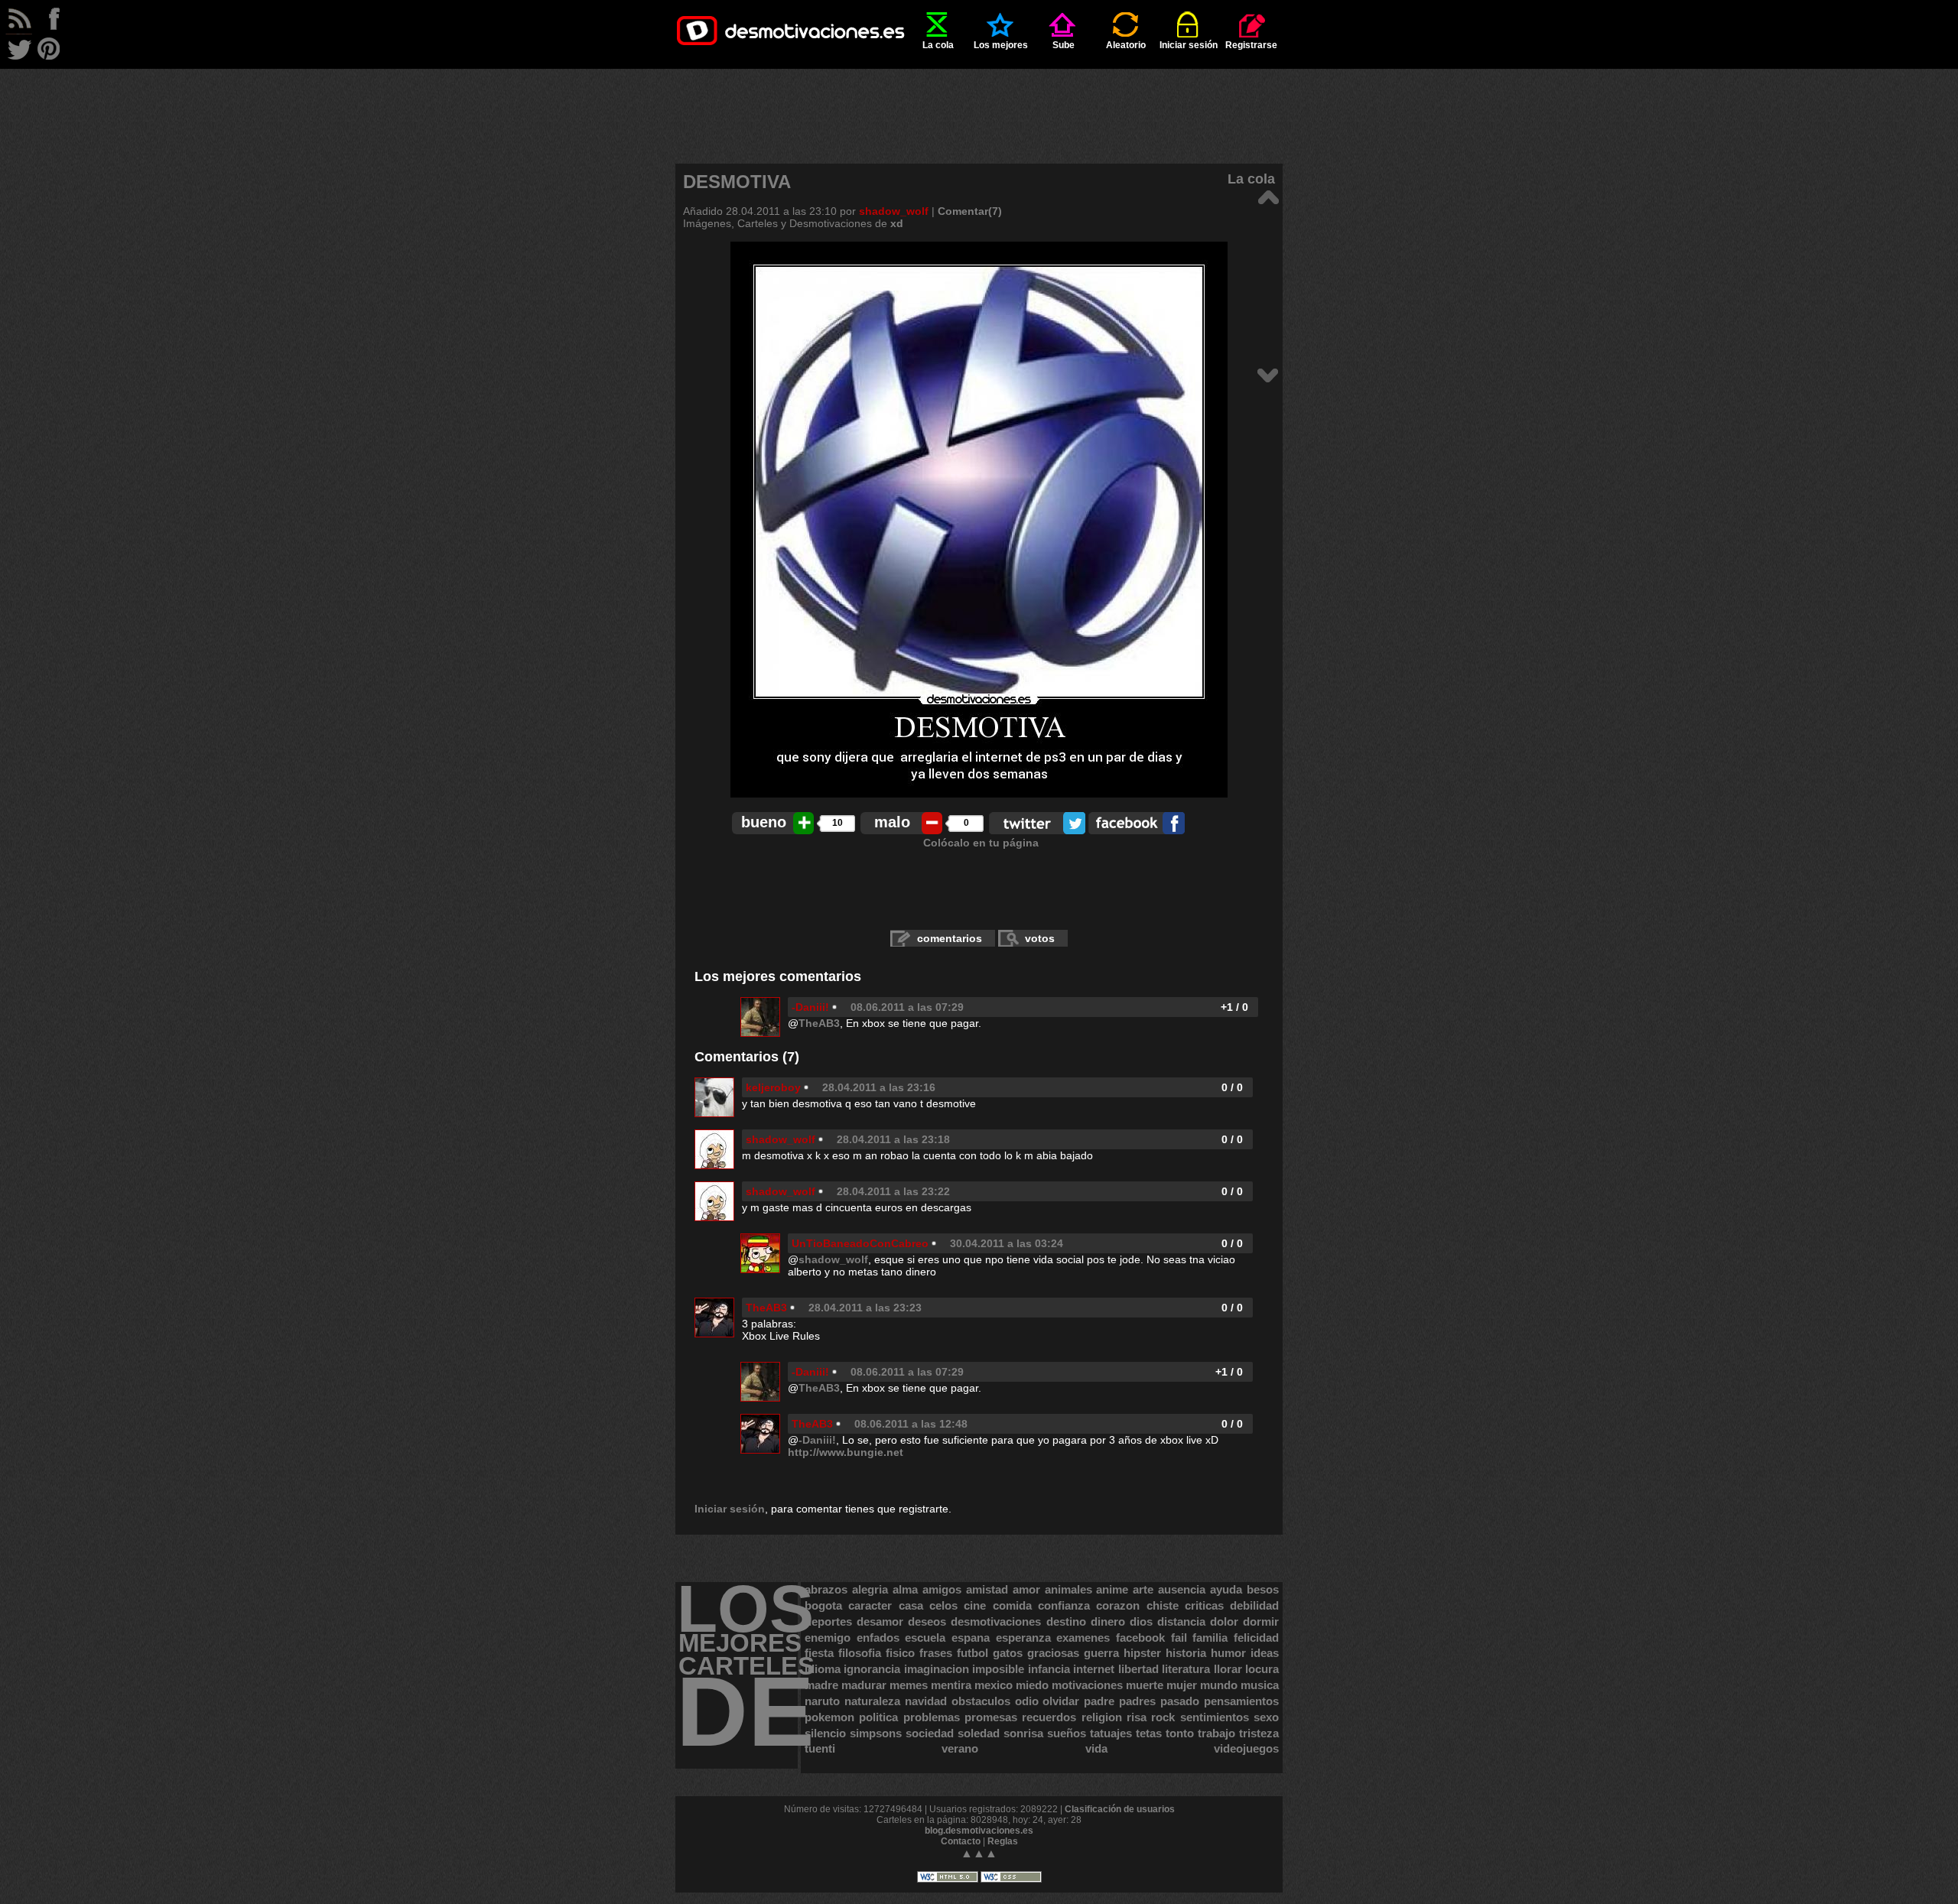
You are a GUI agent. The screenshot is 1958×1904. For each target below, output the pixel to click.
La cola (938, 45)
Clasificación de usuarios (1120, 1809)
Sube (1064, 45)
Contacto (961, 1841)
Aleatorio (1126, 45)
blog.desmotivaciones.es (979, 1831)
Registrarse (1251, 45)
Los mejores (1001, 45)
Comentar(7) (970, 211)
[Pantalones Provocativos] (1268, 196)
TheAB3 (819, 1023)
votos (1040, 938)
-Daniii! (810, 1007)
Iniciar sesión (1189, 45)
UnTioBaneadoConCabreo (860, 1243)
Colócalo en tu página (981, 843)
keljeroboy (773, 1087)
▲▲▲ (979, 1853)
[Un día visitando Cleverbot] (1268, 374)
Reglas (1003, 1841)
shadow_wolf (894, 211)
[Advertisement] (979, 103)
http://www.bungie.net (846, 1452)
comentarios (950, 938)
